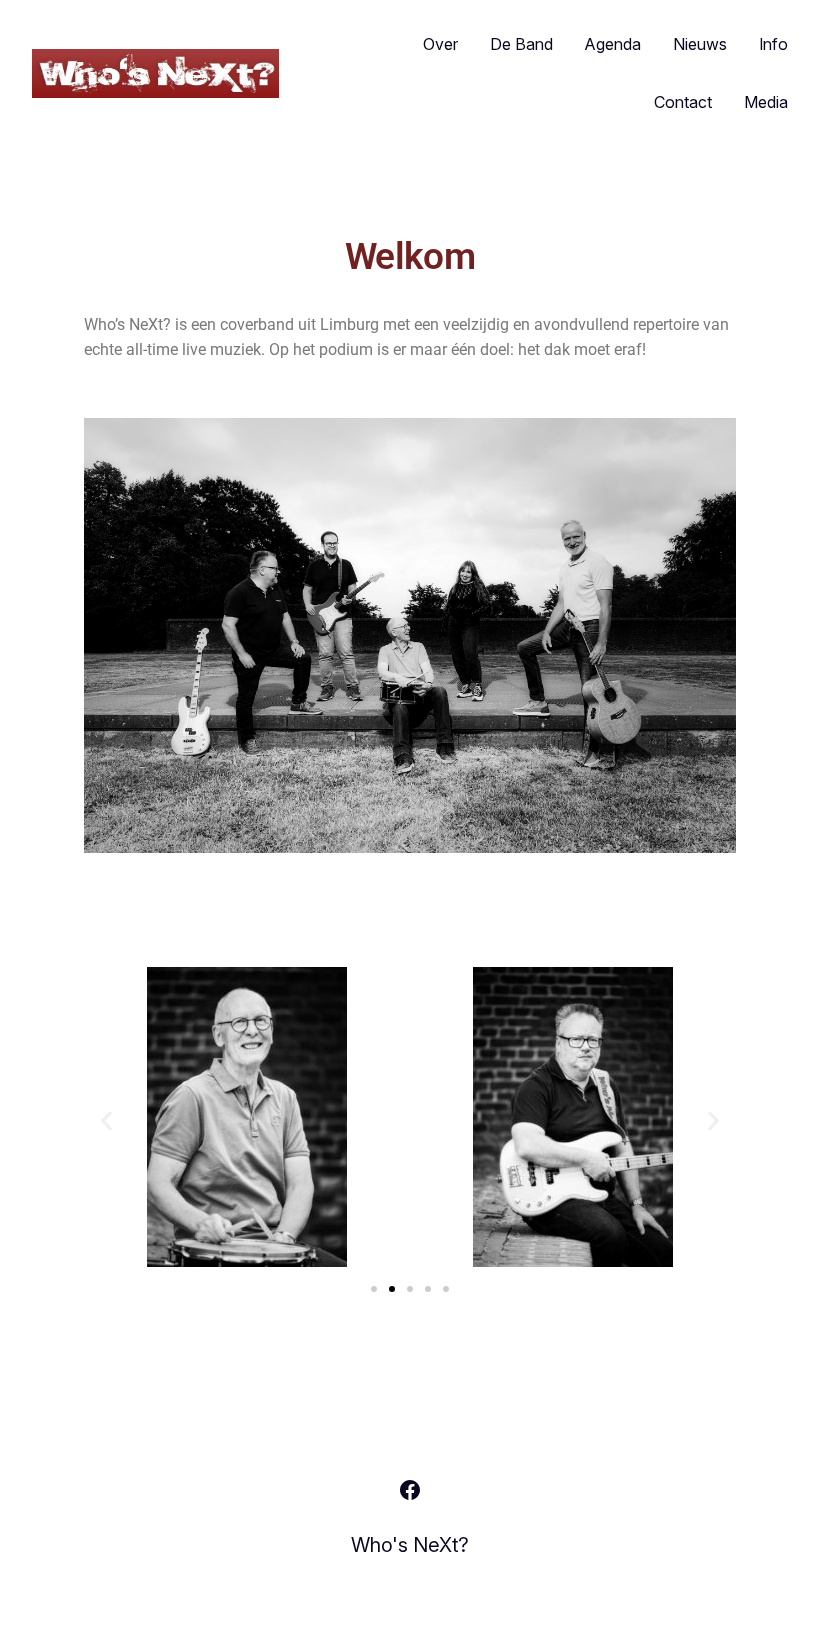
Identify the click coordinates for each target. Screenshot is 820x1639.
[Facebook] (410, 1490)
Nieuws (700, 44)
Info (773, 44)
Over (440, 44)
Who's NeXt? (410, 1545)
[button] (106, 1120)
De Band (521, 44)
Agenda (613, 44)
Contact (683, 102)
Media (766, 102)
